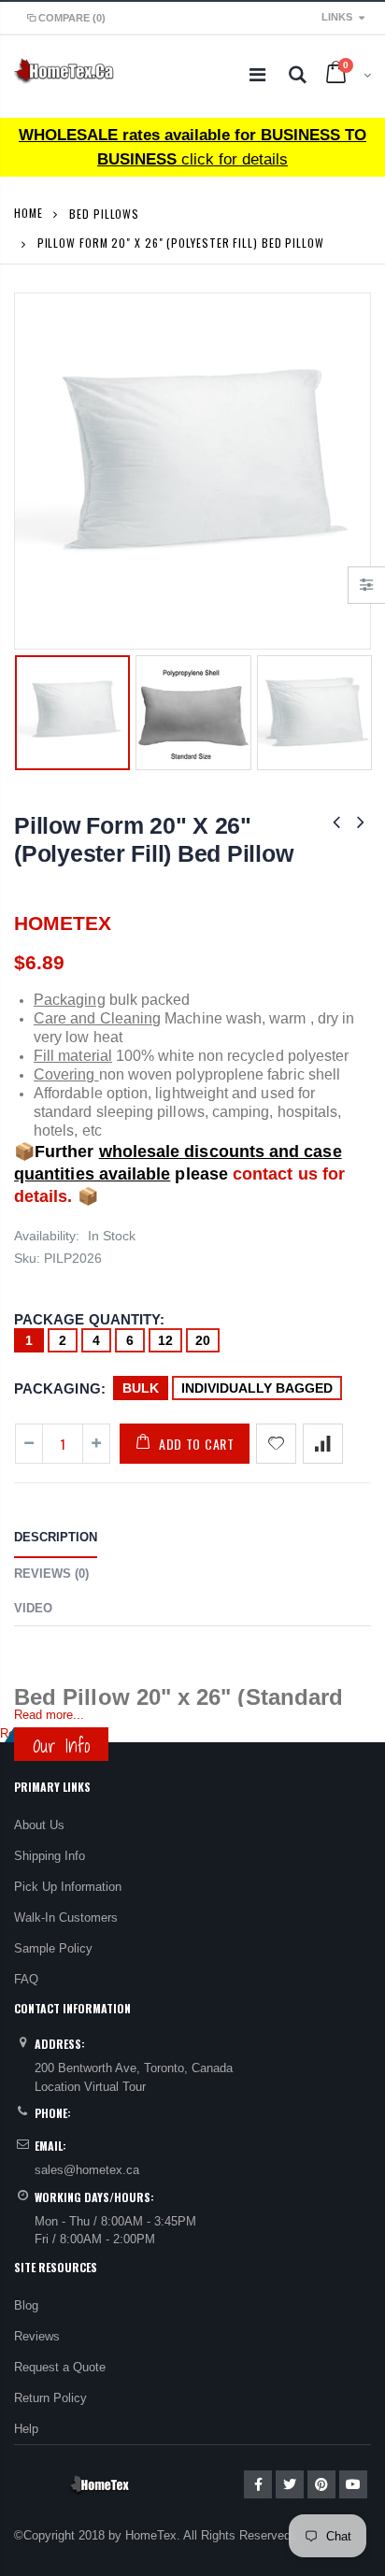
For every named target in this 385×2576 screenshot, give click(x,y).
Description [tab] (56, 1537)
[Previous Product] (336, 822)
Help (26, 2429)
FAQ (26, 1979)
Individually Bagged (257, 1388)
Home (29, 213)
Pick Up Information (68, 1887)
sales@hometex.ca (87, 2170)
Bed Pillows (104, 213)
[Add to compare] (323, 1444)
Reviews (37, 2336)
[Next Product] (361, 822)
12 (165, 1340)
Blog (26, 2305)
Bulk (141, 1388)
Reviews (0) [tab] (51, 1574)
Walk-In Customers (66, 1918)
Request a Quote (60, 2367)
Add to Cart (197, 1444)
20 (203, 1340)
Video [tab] (33, 1608)
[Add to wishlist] (276, 1444)
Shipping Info (50, 1856)
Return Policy (50, 2398)
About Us (39, 1825)
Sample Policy (53, 1948)
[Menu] (257, 75)
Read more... (49, 1715)
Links (337, 17)
